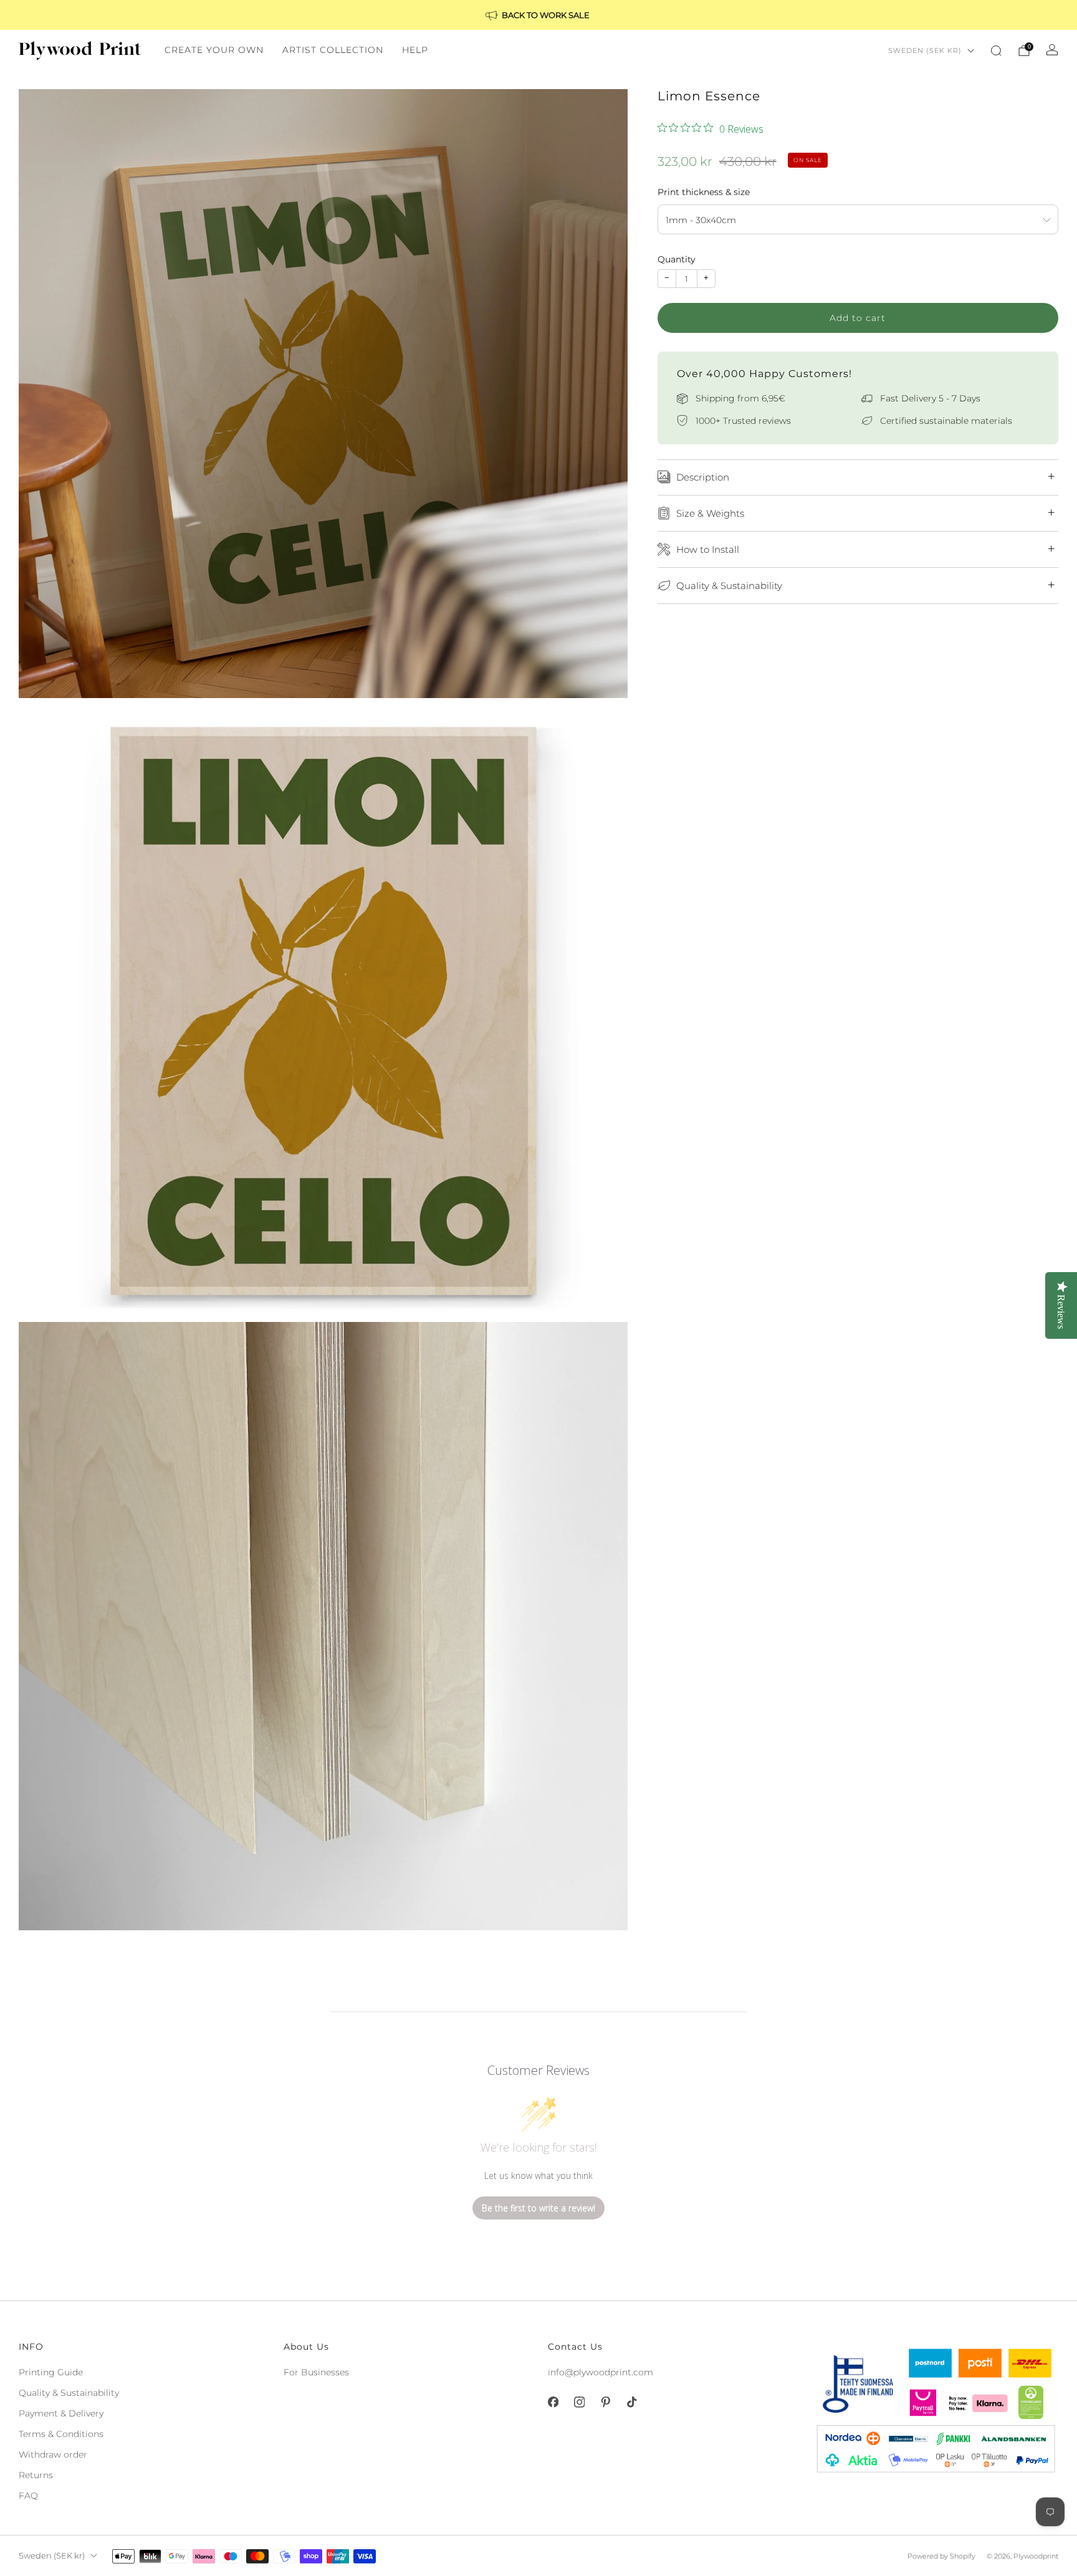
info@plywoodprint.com (601, 2372)
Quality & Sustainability (69, 2393)
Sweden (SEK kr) (925, 50)
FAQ (28, 2496)
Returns (36, 2475)
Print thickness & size (704, 191)
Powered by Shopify (941, 2556)
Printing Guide (51, 2372)
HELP (415, 50)
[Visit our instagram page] (579, 2402)
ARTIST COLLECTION (333, 50)
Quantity (677, 259)
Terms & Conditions (61, 2434)
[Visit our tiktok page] (631, 2402)
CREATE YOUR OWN (214, 50)
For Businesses (316, 2372)
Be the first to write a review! (538, 2208)
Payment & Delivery (61, 2413)
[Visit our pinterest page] (605, 2402)
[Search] (996, 50)
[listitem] (538, 15)
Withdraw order (53, 2454)
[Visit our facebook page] (553, 2402)
